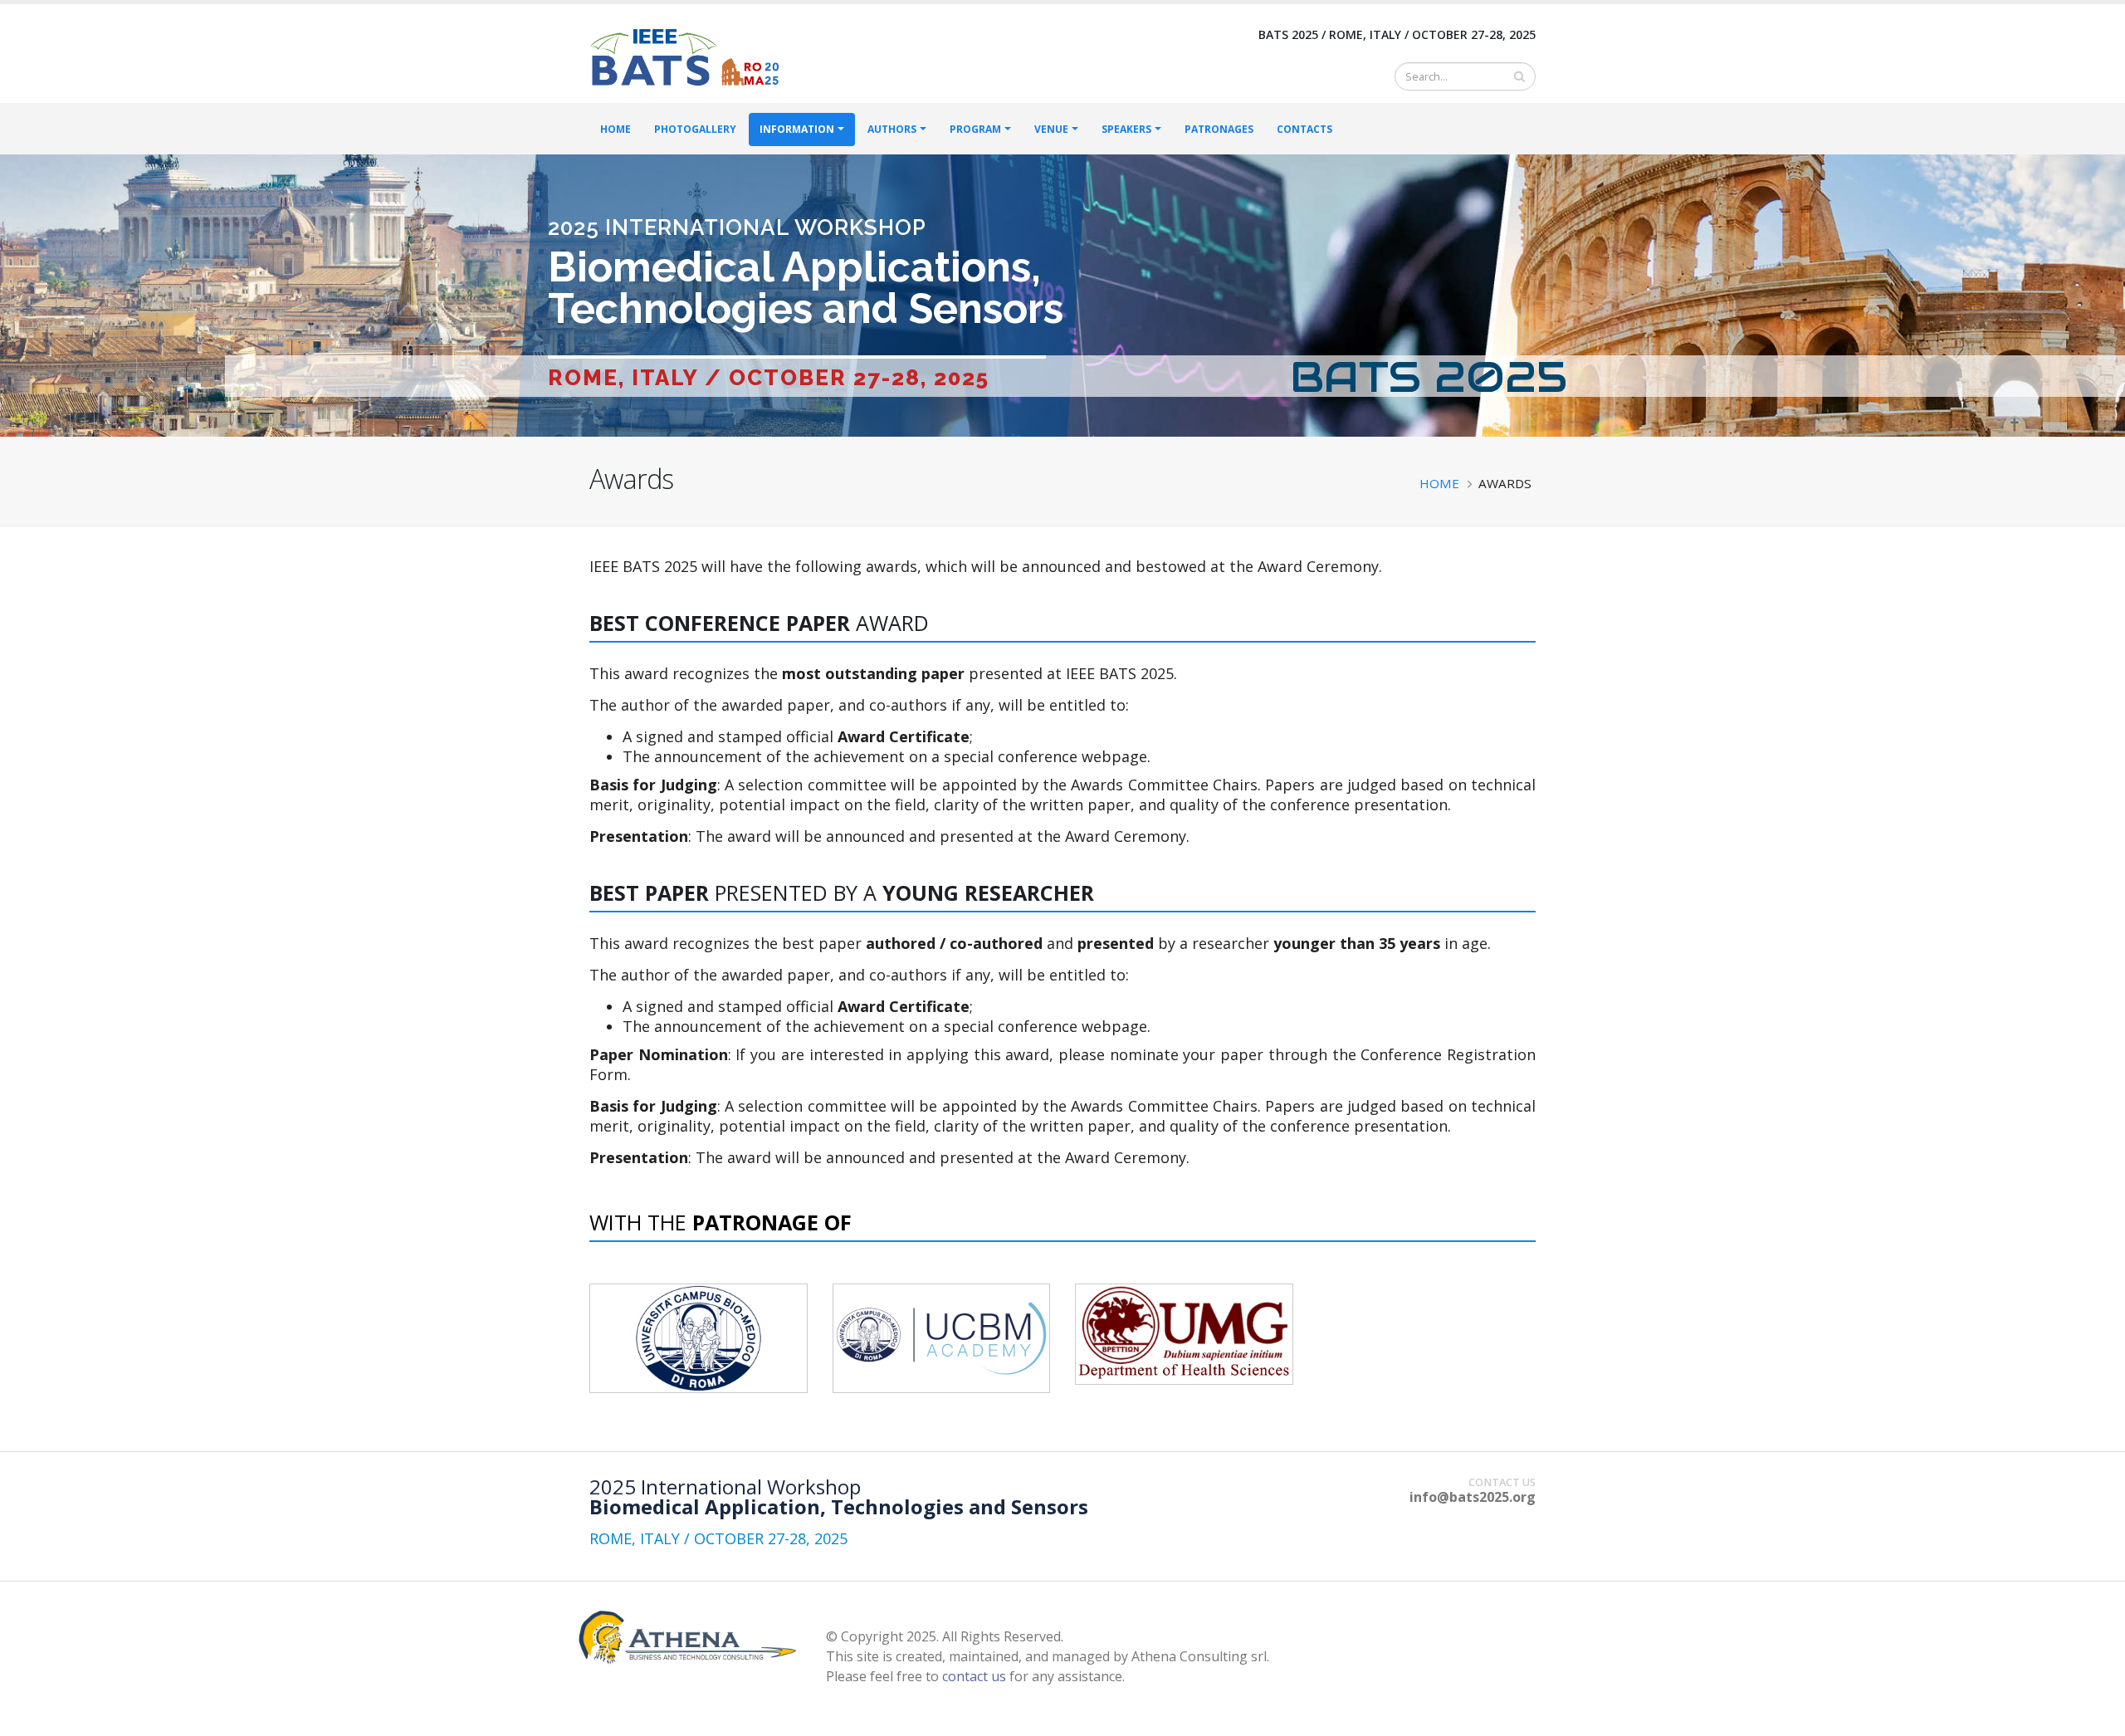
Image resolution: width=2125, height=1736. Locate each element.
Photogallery (695, 129)
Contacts (1304, 129)
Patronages (1219, 129)
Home (616, 129)
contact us (974, 1676)
